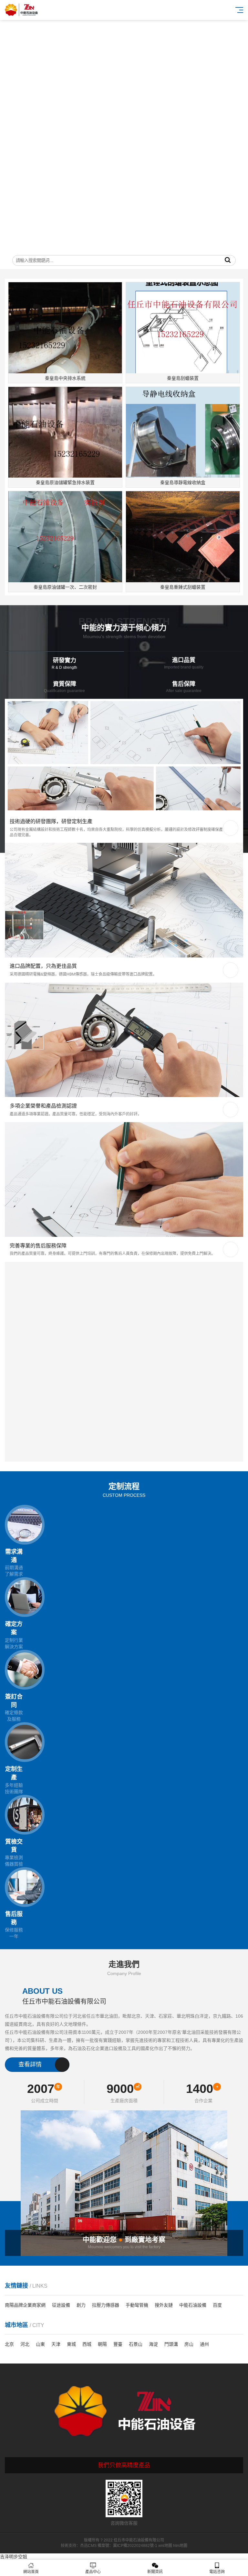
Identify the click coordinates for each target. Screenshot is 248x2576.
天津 (56, 2344)
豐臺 (118, 2344)
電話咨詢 (217, 2572)
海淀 (153, 2344)
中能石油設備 (193, 2305)
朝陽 (102, 2344)
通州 (204, 2344)
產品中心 (93, 2572)
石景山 (136, 2344)
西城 (87, 2344)
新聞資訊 (155, 2572)
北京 (9, 2344)
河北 (25, 2344)
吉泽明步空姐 (14, 2557)
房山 (189, 2344)
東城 (71, 2344)
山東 (40, 2344)
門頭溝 (171, 2344)
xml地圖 (165, 2546)
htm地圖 (180, 2546)
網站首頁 (31, 2572)
